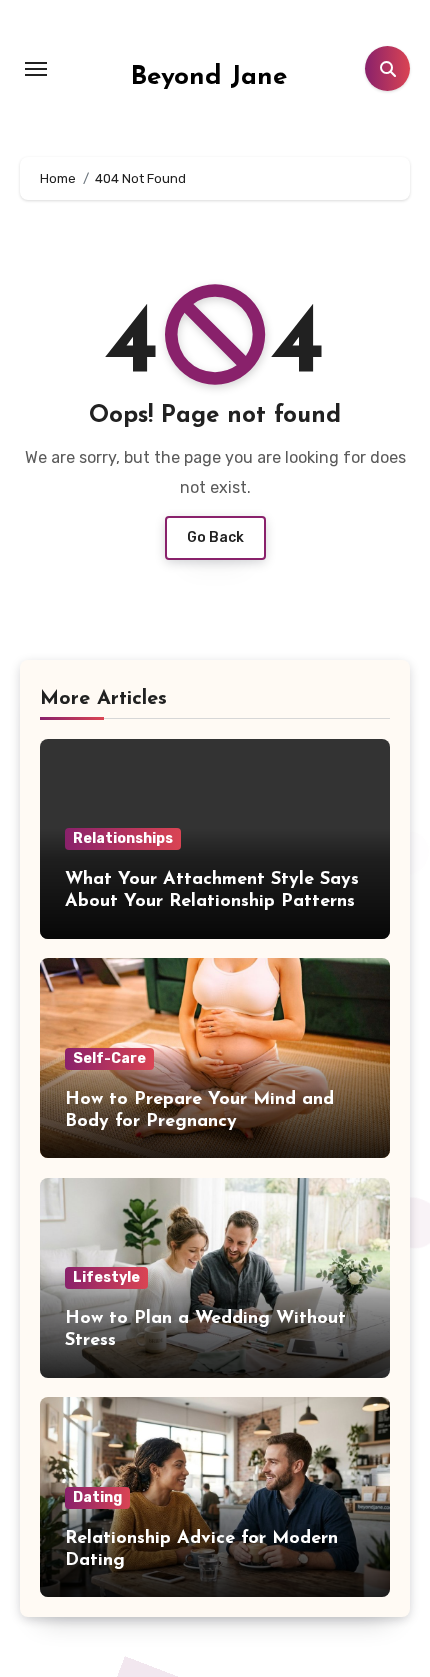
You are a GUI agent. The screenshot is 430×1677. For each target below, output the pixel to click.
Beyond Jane (209, 77)
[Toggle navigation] (36, 69)
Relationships (123, 838)
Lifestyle (106, 1277)
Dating (97, 1497)
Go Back (215, 537)
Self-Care (109, 1058)
